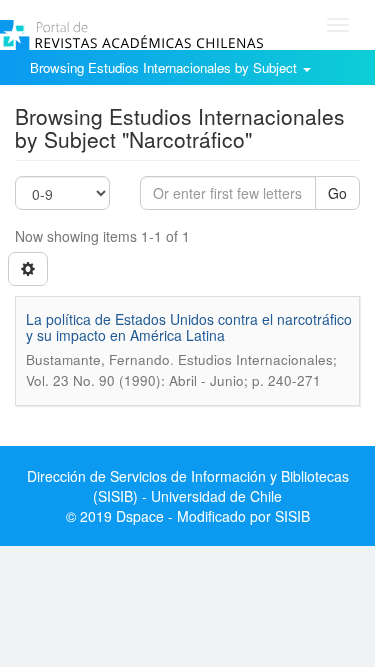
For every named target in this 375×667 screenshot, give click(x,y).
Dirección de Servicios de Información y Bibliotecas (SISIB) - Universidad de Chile (188, 486)
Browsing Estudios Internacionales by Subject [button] (165, 67)
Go (337, 193)
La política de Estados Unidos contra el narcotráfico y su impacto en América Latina (189, 326)
